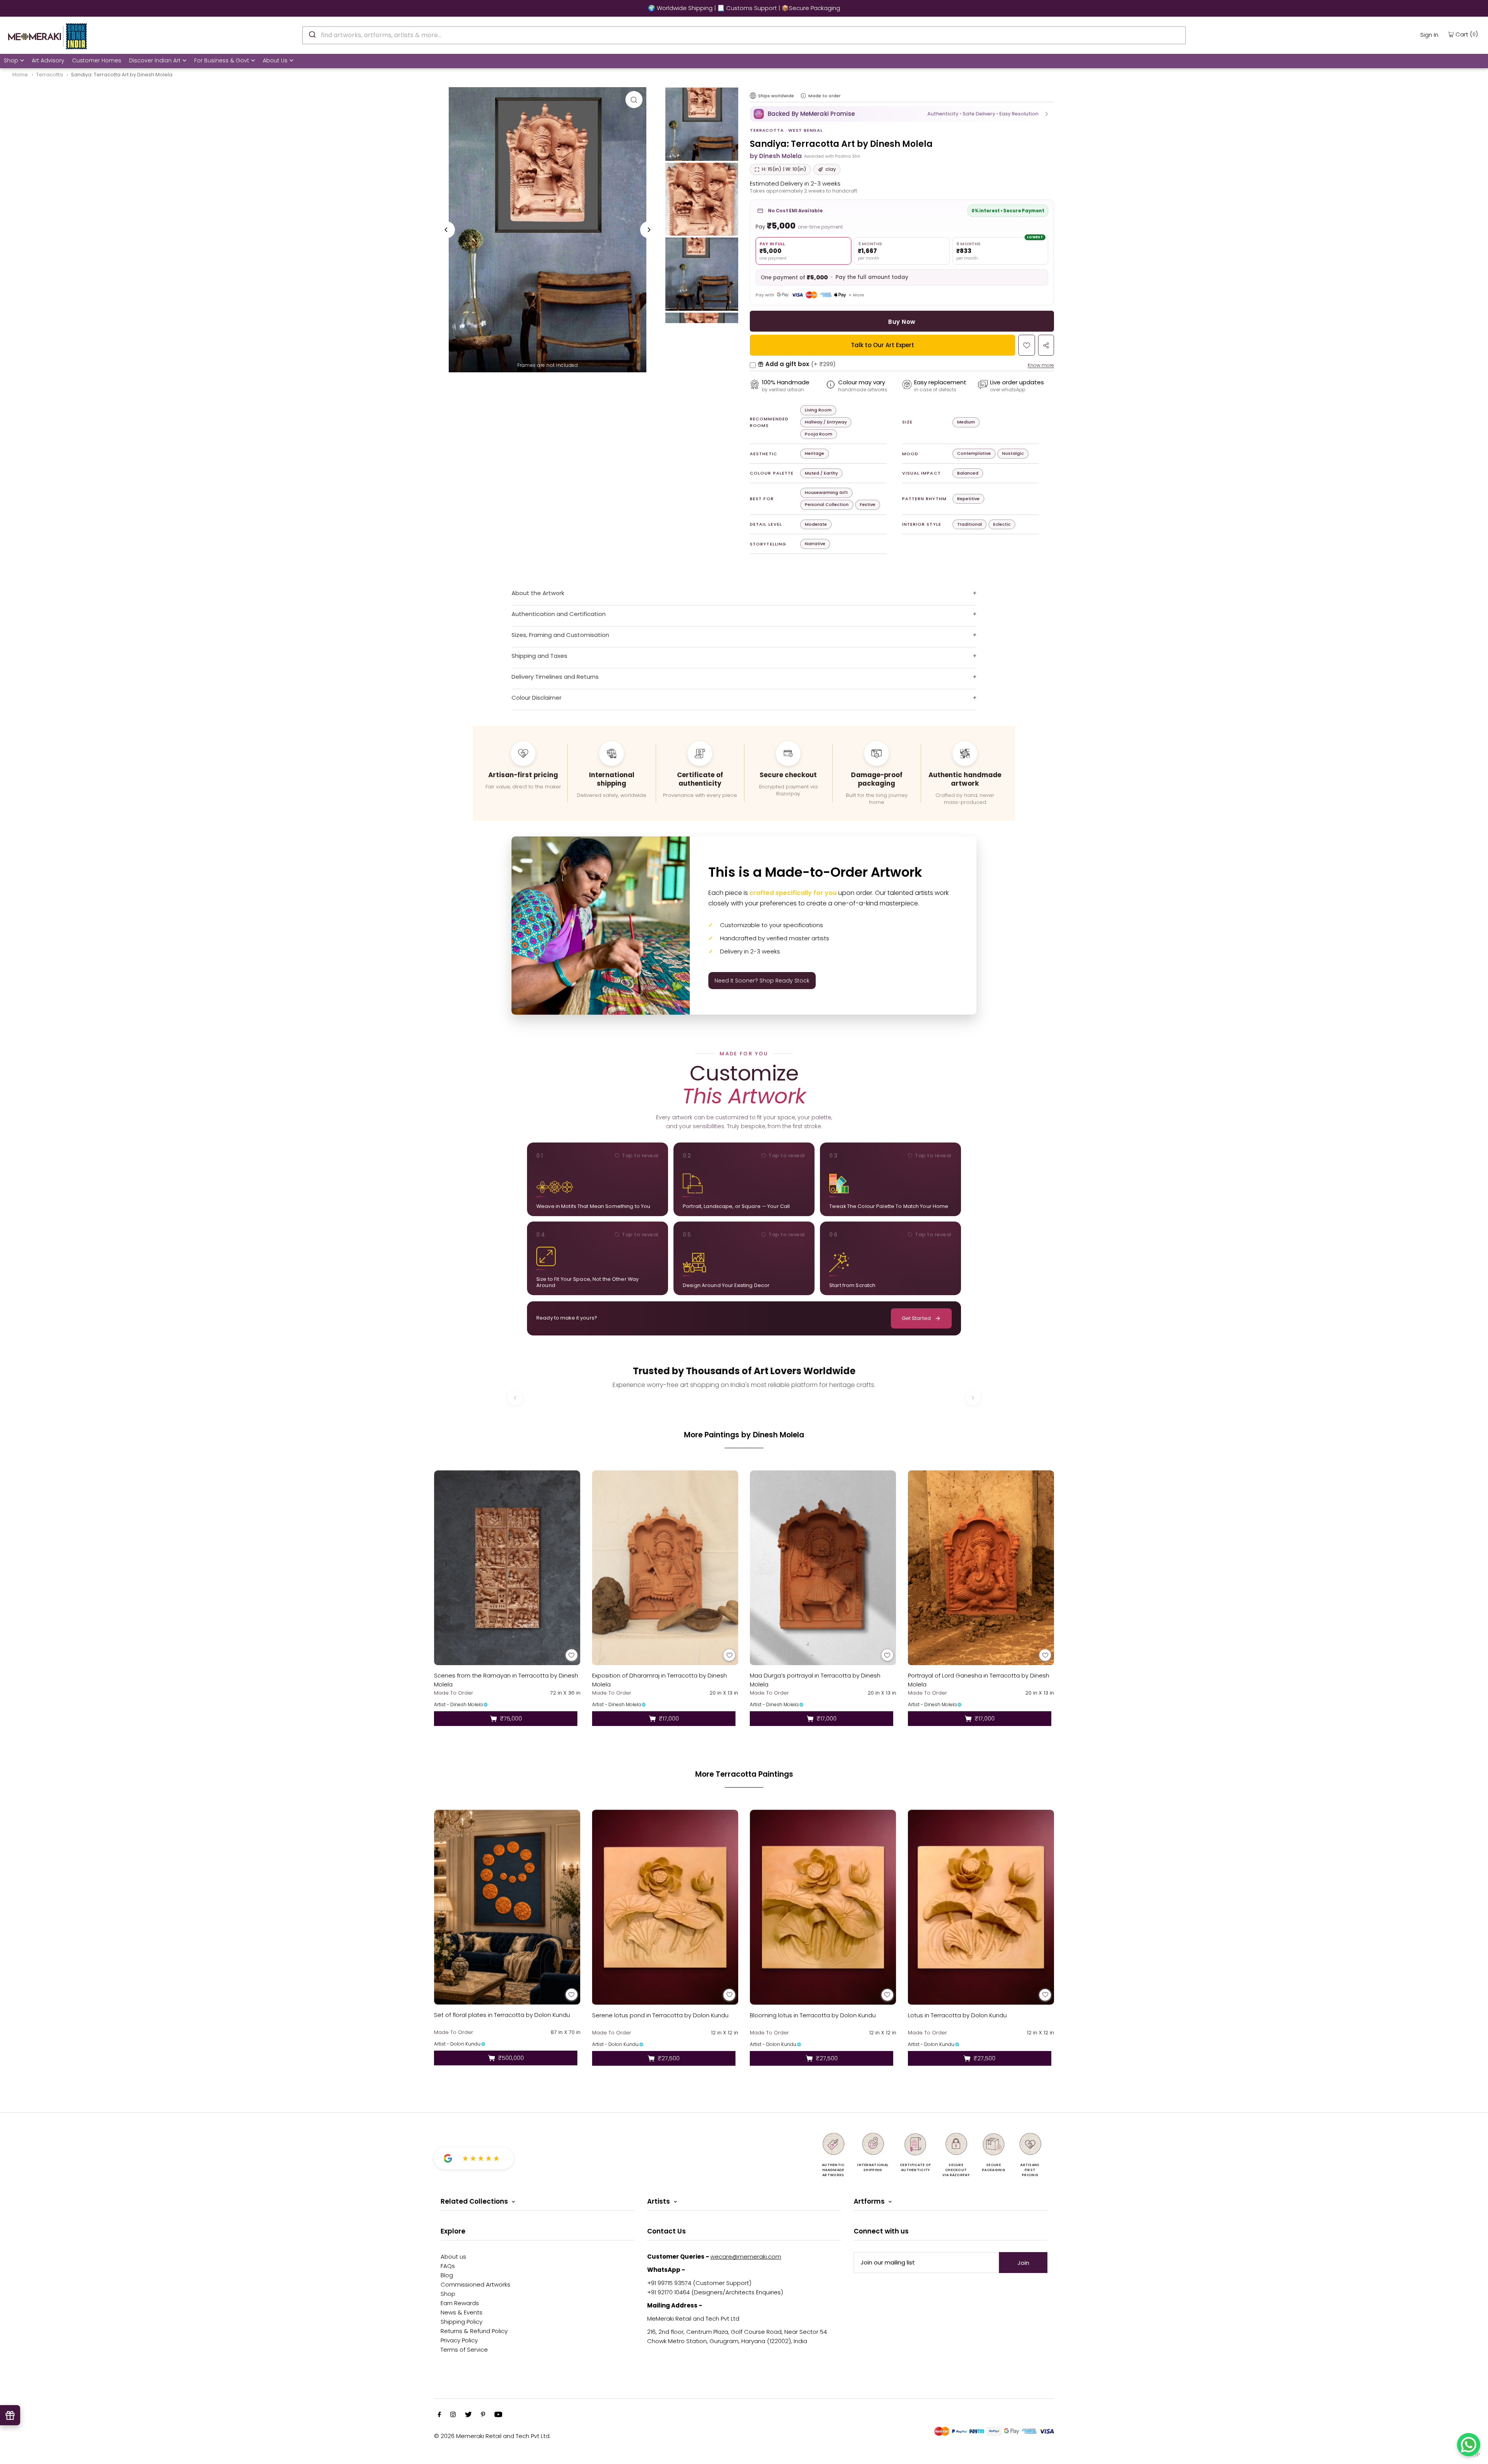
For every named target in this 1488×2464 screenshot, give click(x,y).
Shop (11, 60)
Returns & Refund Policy (474, 2331)
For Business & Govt (222, 60)
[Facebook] (439, 2415)
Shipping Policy (462, 2322)
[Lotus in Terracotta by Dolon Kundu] (981, 1907)
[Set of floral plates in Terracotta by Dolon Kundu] (507, 1907)
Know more (1041, 365)
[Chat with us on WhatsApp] (1469, 2445)
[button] (902, 114)
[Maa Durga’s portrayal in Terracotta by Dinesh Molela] (823, 1568)
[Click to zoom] (634, 100)
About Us (275, 60)
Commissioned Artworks (475, 2284)
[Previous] (446, 230)
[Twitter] (468, 2415)
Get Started (916, 1318)
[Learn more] (803, 96)
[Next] (649, 230)
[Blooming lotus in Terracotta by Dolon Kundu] (823, 1907)
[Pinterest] (483, 2415)
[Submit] (312, 34)
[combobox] (744, 35)
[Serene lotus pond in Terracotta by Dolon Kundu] (665, 1907)
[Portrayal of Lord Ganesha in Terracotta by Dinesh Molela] (981, 1568)
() (1467, 34)
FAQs (448, 2266)
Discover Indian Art (155, 60)
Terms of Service (464, 2350)
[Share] (1046, 345)
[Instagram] (453, 2415)
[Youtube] (498, 2415)
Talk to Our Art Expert (883, 345)
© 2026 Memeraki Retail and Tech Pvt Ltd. (492, 2436)
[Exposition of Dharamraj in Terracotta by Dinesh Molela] (665, 1568)
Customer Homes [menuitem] (97, 60)
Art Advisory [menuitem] (48, 60)
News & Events (462, 2312)
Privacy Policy (459, 2340)
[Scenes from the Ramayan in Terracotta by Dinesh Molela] (507, 1568)
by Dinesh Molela (776, 156)
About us (453, 2257)
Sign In (1429, 35)
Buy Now (902, 322)
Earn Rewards (460, 2303)
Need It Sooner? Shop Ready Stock (762, 981)
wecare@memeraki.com (746, 2257)
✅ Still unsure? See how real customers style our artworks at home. (229, 8)
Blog (447, 2275)
